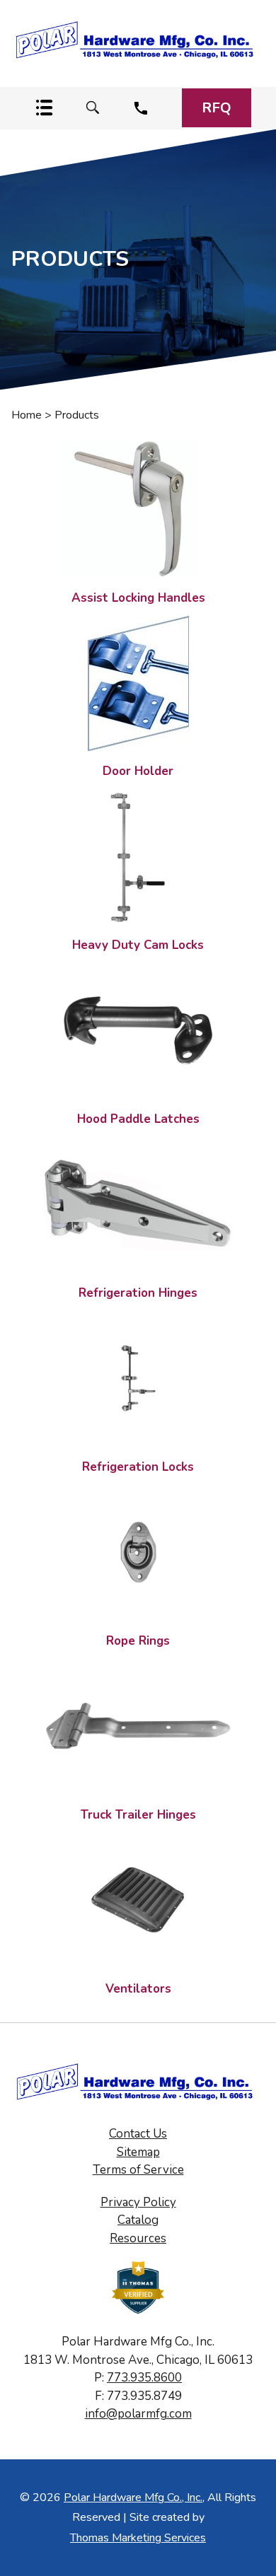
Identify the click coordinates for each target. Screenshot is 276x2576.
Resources (138, 2238)
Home (27, 415)
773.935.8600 (144, 2378)
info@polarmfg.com (138, 2414)
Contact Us (138, 2134)
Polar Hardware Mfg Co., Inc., (134, 2498)
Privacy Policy (138, 2202)
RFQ (217, 108)
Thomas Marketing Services (138, 2538)
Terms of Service (138, 2170)
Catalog (138, 2220)
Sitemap (138, 2152)
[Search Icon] (93, 108)
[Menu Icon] (45, 108)
